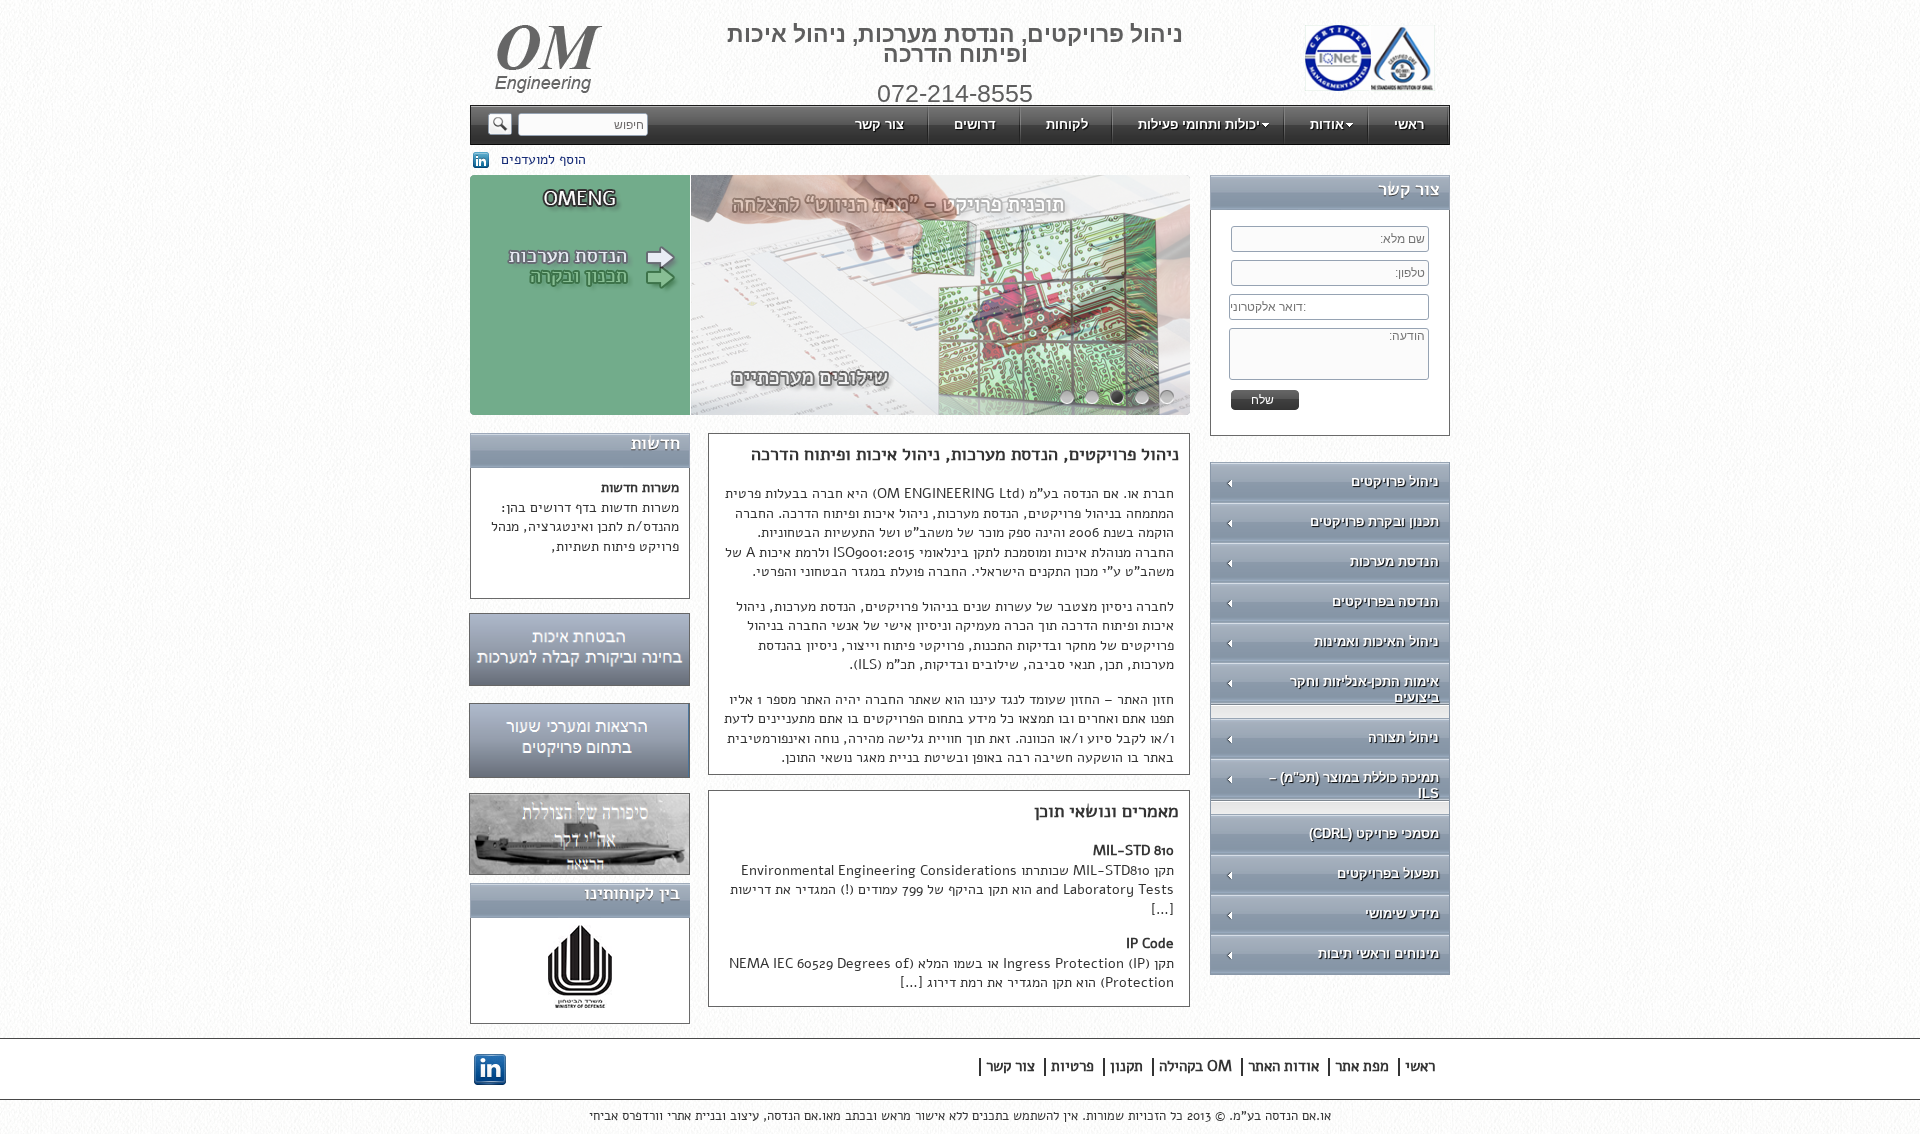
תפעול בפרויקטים (1388, 873)
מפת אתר (1362, 1066)
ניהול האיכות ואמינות (1376, 641)
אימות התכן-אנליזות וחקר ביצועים (1364, 689)
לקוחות (1067, 124)
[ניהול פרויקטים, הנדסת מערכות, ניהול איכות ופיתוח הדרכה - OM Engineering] (549, 89)
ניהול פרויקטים (1395, 481)
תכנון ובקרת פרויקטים (1374, 521)
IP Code (1150, 943)
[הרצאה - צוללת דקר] (579, 870)
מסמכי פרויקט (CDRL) (1374, 833)
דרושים (975, 124)
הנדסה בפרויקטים (1385, 601)
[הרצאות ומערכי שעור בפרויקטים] (579, 773)
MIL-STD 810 (1133, 850)
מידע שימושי (1402, 913)
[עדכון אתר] (579, 681)
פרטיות (1072, 1066)
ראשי (1409, 124)
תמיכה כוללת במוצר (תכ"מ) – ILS (1354, 785)
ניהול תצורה (1403, 737)
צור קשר (879, 124)
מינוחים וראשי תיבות (1378, 953)
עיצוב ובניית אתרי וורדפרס (690, 1116)
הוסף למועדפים (543, 159)
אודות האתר (1283, 1066)
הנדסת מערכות (1394, 561)
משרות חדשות (640, 487)
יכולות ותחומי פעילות (1199, 124)
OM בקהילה (1195, 1066)
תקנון (1126, 1066)
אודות (1327, 124)
